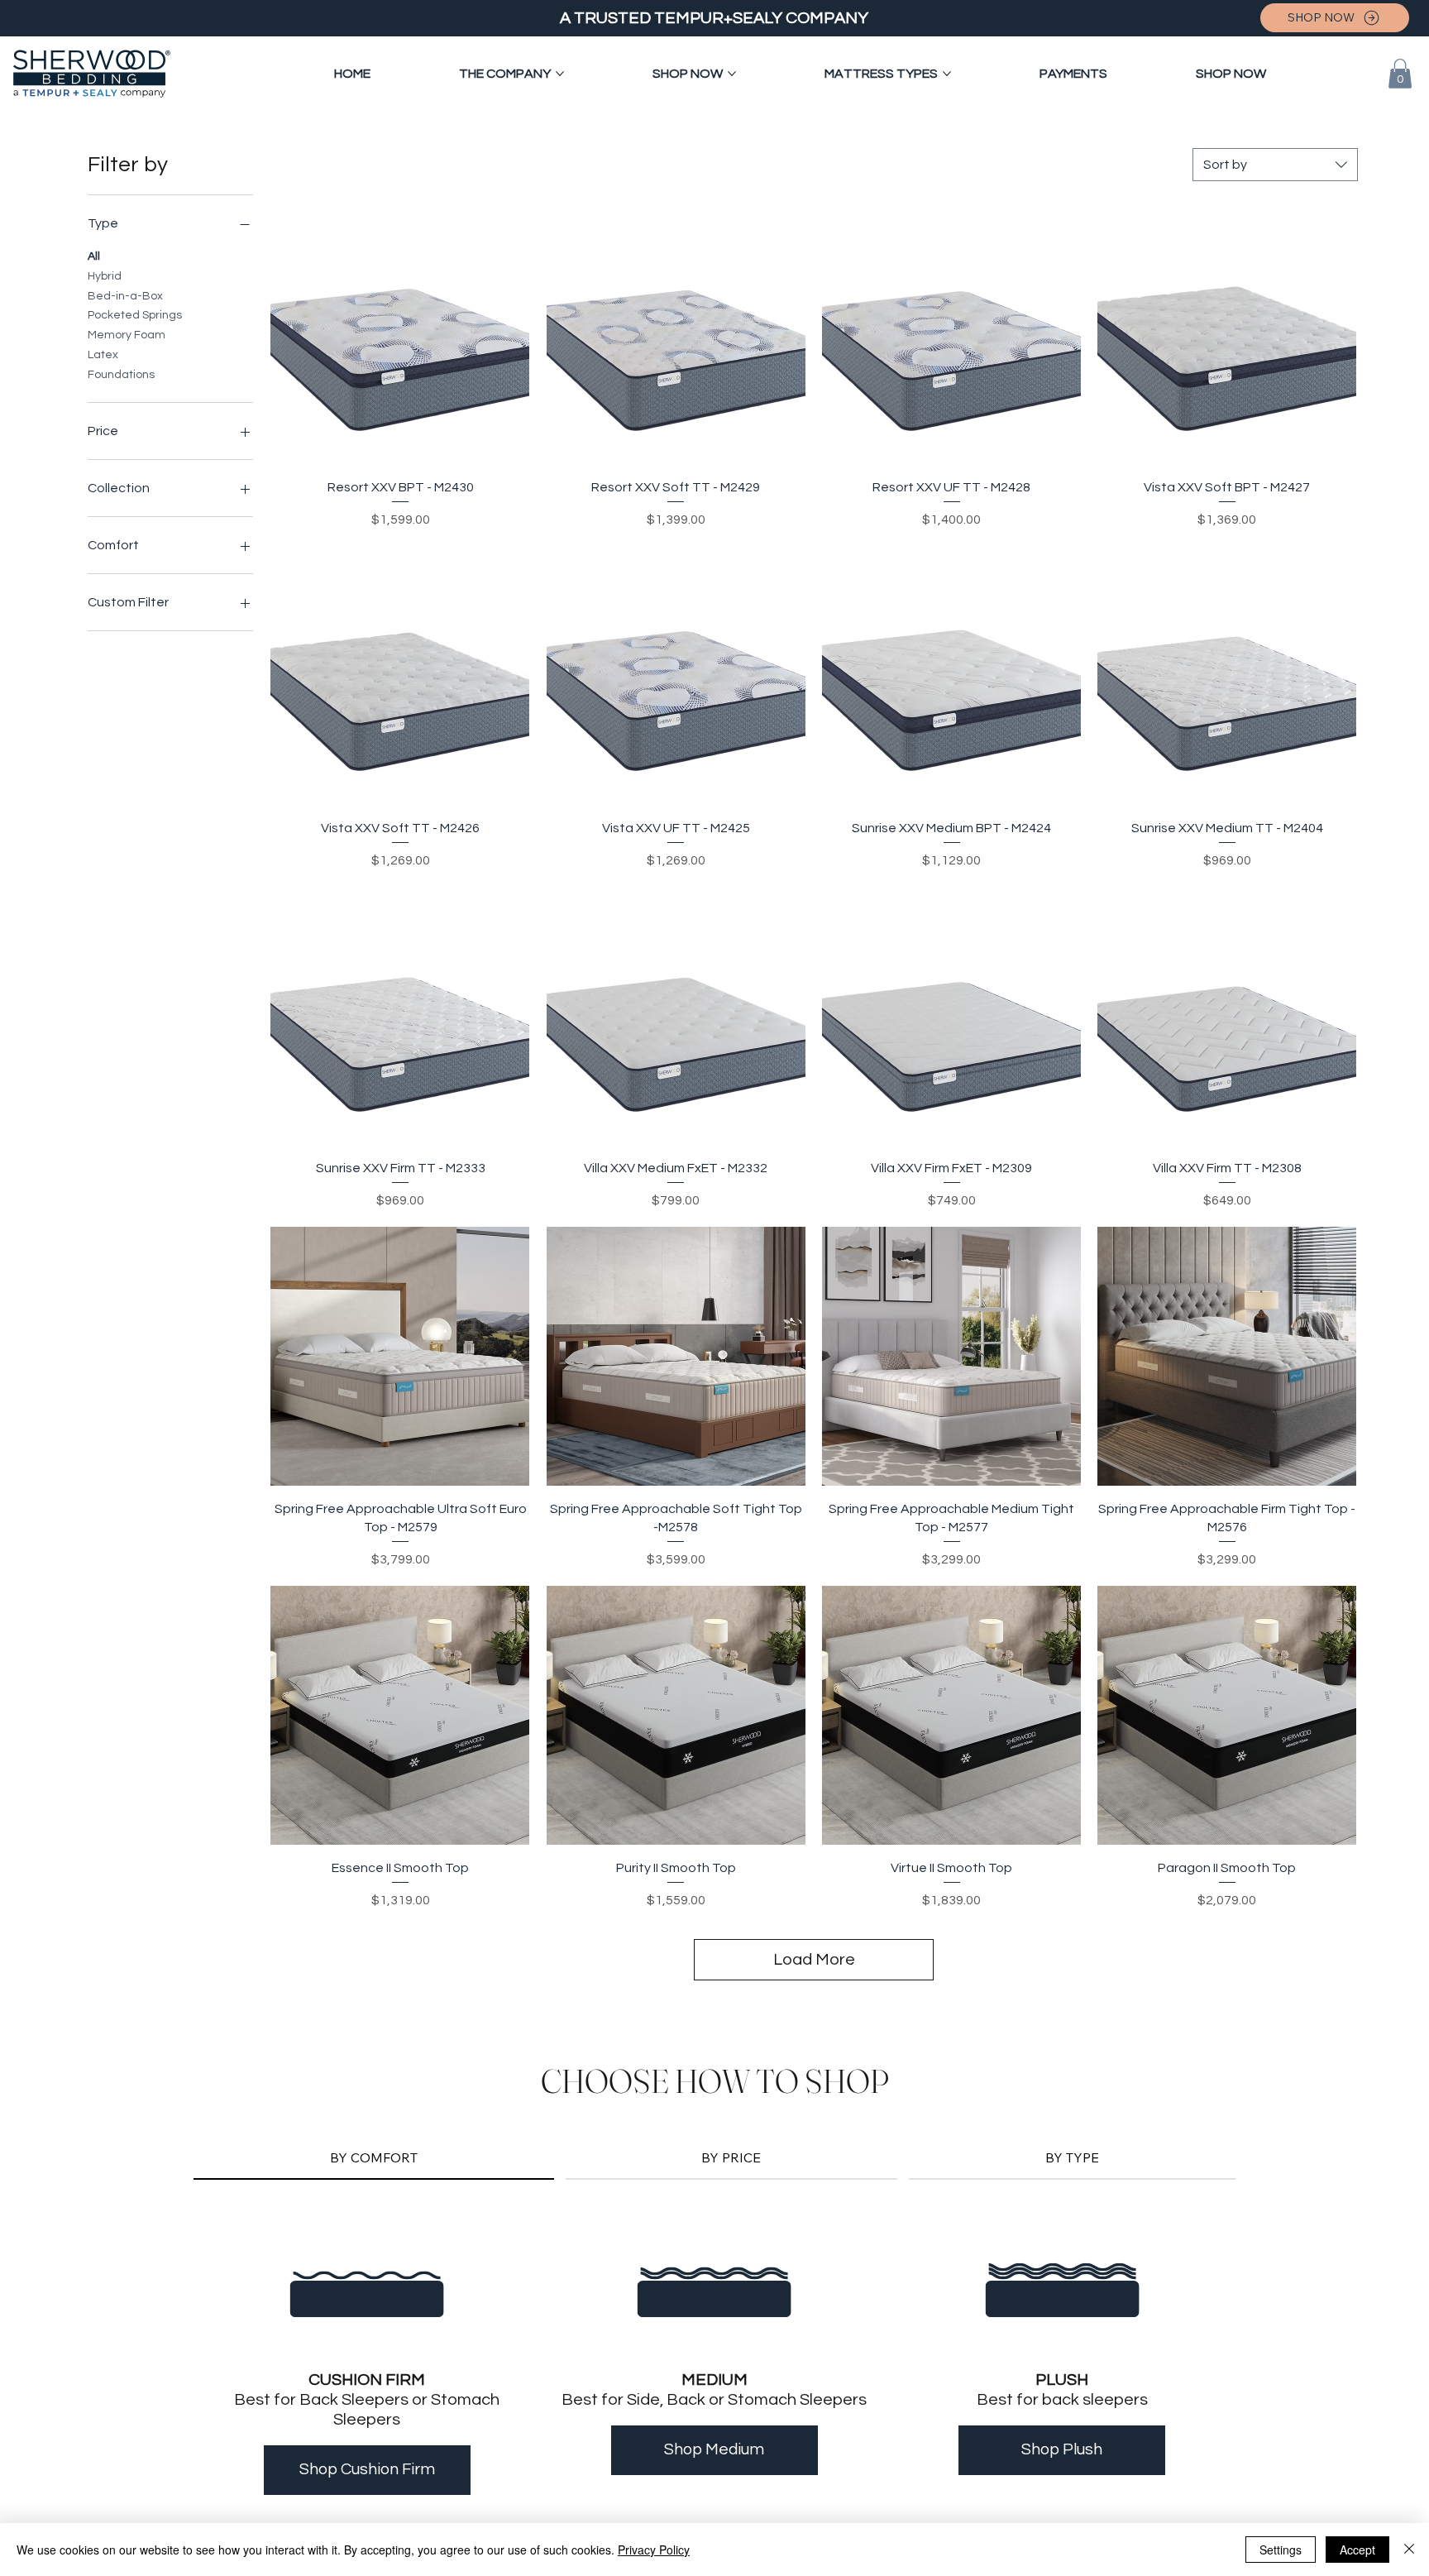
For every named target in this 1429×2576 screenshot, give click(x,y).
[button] (1400, 74)
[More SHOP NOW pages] (732, 74)
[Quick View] (400, 335)
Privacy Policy (654, 2550)
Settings (1281, 2550)
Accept (1357, 2550)
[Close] (1409, 2550)
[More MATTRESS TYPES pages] (947, 74)
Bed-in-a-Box (125, 296)
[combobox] (1275, 165)
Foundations (121, 375)
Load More (814, 1960)
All (94, 256)
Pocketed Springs (135, 315)
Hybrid (105, 276)
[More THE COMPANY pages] (560, 74)
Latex (103, 355)
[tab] (374, 2158)
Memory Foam (127, 335)
